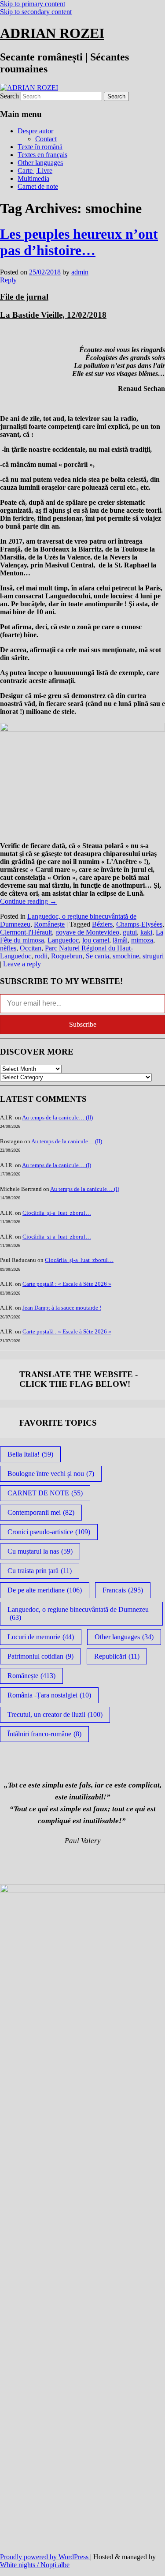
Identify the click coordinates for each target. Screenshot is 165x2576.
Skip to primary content (33, 4)
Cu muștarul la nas (40, 1551)
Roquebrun (67, 956)
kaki (146, 932)
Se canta (97, 956)
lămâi (120, 940)
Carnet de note (38, 186)
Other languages (40, 163)
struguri (153, 956)
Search (9, 96)
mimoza (142, 940)
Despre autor (35, 131)
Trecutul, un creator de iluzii (55, 1714)
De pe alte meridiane (45, 1590)
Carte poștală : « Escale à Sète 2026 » (67, 1284)
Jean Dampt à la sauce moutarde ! (62, 1308)
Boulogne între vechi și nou (51, 1474)
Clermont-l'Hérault (26, 932)
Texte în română (40, 147)
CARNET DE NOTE (45, 1493)
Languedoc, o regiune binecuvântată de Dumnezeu (78, 1613)
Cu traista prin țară (40, 1571)
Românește (49, 924)
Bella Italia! (30, 1454)
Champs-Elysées (139, 924)
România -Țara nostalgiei (49, 1695)
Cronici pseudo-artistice (49, 1532)
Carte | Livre (35, 171)
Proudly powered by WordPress (45, 2557)
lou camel (96, 940)
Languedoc (63, 940)
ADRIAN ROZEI (52, 33)
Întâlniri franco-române (44, 1734)
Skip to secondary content (36, 12)
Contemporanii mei (41, 1512)
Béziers (102, 924)
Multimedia (33, 178)
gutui (130, 932)
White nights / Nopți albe (35, 2565)
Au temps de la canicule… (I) (57, 1165)
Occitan (31, 948)
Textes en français (42, 155)
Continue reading (28, 901)
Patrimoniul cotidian (40, 1656)
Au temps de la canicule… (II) (57, 1117)
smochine (126, 956)
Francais (123, 1590)
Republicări (117, 1656)
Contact (46, 139)
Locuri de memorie (41, 1637)
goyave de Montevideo (87, 932)
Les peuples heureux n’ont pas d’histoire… (79, 242)
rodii (41, 956)
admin (80, 272)
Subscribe (83, 1024)
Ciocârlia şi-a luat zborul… (57, 1213)
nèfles (8, 948)
